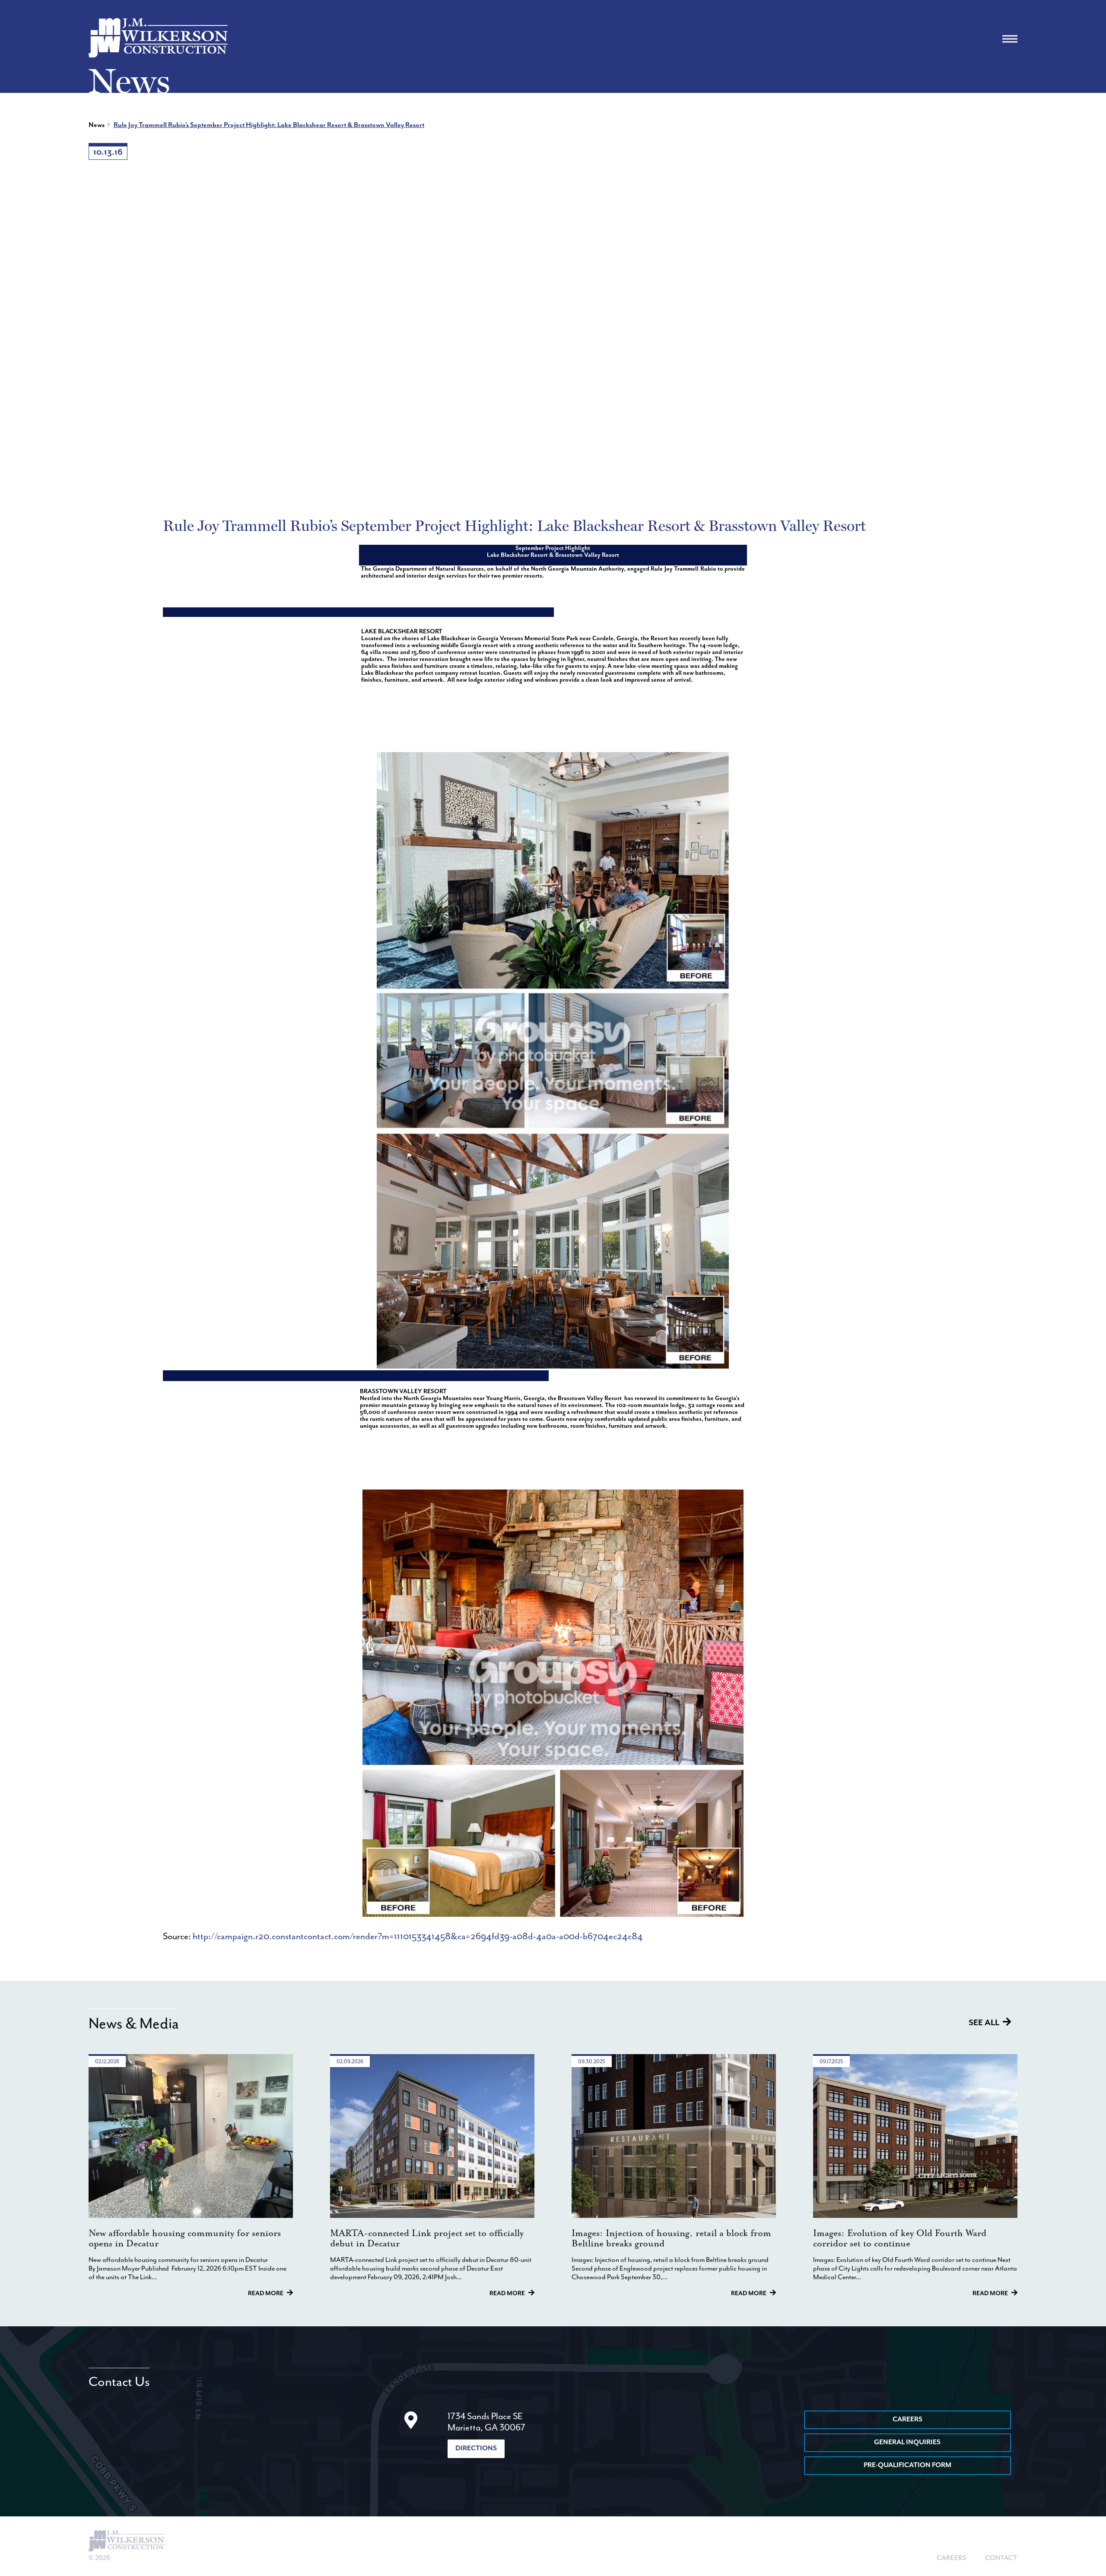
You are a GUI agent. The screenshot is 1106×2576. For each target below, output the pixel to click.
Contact (1001, 2558)
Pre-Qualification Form (907, 2465)
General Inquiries (907, 2443)
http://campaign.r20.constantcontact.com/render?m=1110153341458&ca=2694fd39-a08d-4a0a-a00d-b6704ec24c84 (418, 1937)
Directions (476, 2449)
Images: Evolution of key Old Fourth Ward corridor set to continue (900, 2239)
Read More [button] (266, 2293)
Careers (907, 2420)
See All (984, 2023)
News (97, 125)
